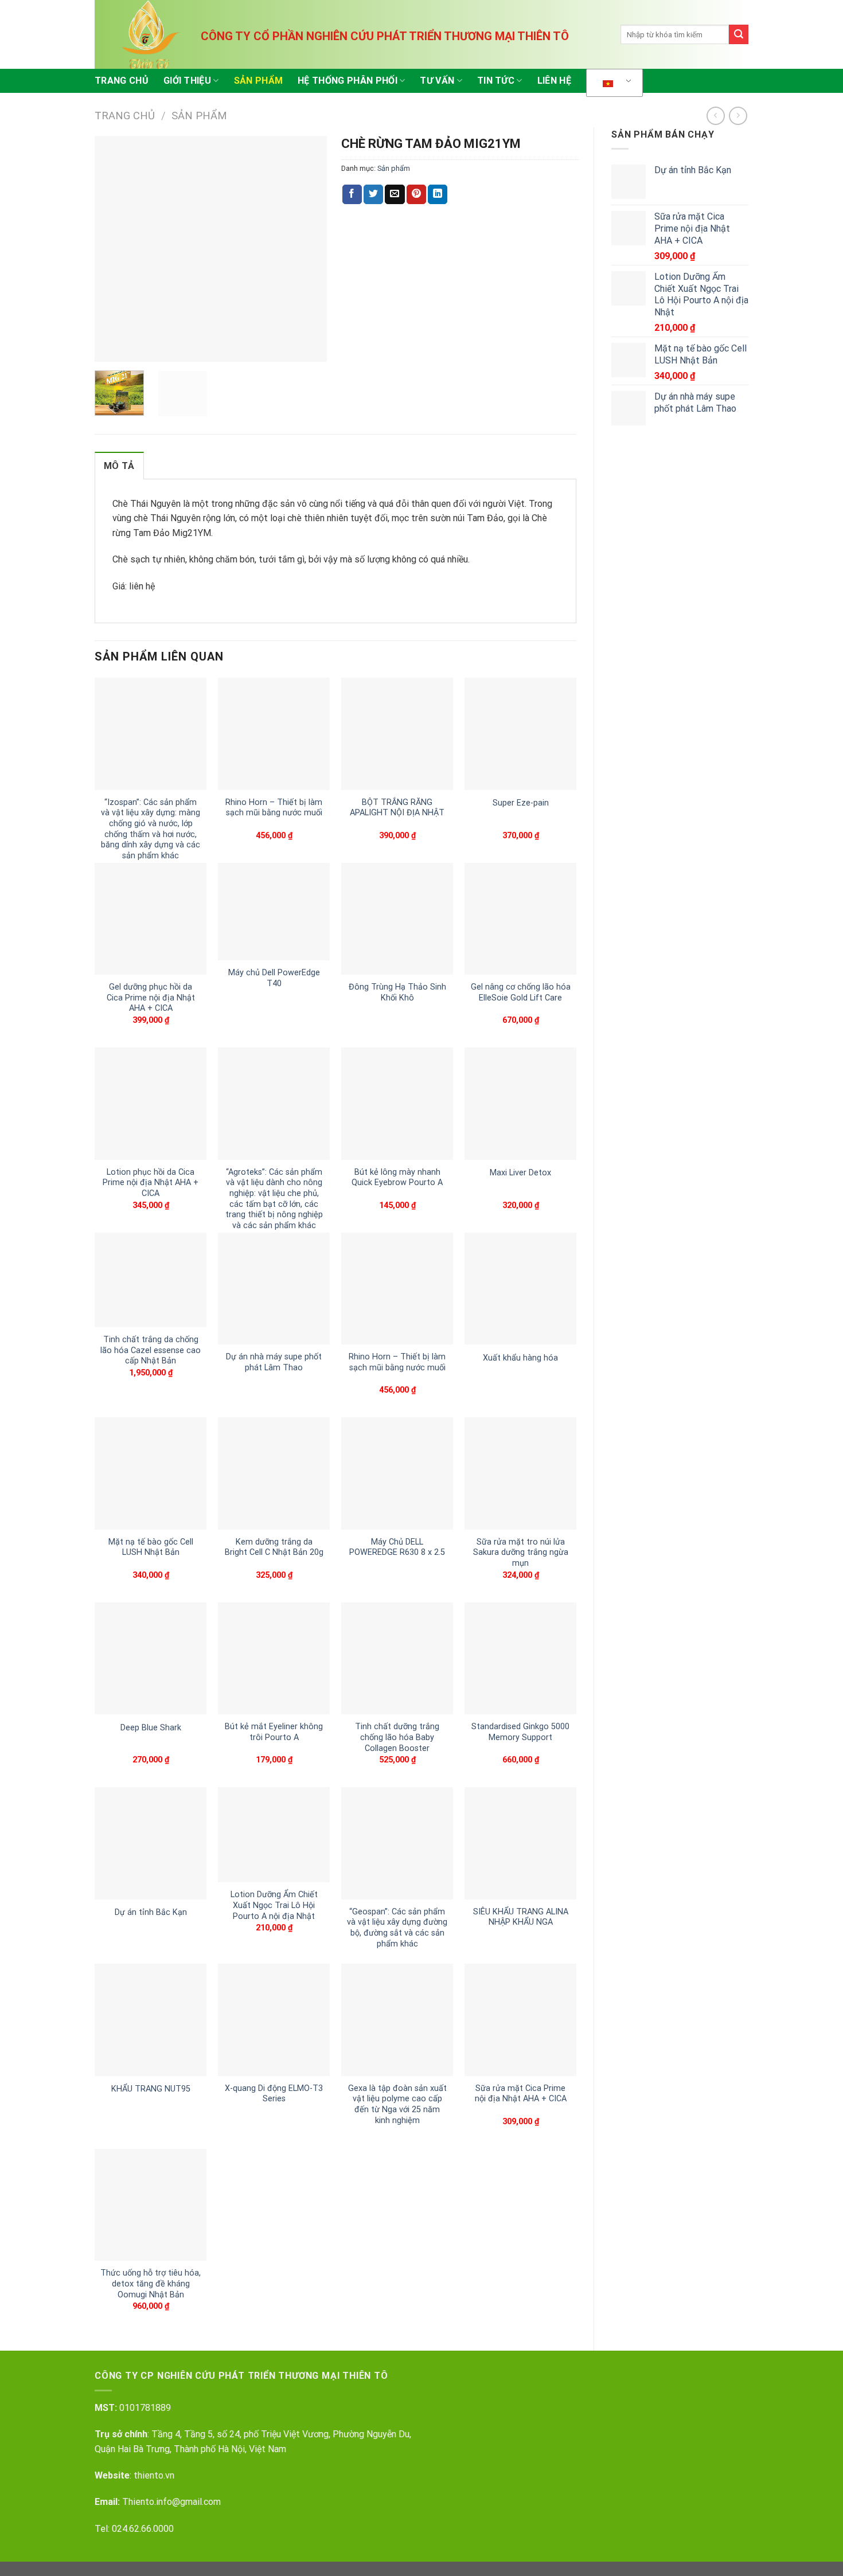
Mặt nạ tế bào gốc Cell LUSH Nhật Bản (151, 1547)
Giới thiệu (187, 81)
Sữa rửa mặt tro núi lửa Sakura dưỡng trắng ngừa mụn (521, 1553)
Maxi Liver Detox (520, 1173)
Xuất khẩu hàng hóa (520, 1358)
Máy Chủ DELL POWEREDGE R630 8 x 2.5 (397, 1547)
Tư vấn (437, 81)
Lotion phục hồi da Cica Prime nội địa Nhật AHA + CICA (151, 1183)
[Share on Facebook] (352, 194)
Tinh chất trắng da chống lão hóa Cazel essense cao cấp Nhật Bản (151, 1350)
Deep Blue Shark (151, 1728)
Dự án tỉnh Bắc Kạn (151, 1912)
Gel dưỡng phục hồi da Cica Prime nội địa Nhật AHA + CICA (151, 998)
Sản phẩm (259, 81)
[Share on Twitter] (373, 194)
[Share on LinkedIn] (438, 194)
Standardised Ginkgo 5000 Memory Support (520, 1732)
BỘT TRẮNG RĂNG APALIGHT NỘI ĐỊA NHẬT (397, 808)
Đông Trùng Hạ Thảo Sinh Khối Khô (397, 992)
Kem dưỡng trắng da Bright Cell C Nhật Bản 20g (274, 1547)
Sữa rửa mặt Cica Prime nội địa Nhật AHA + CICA (521, 2094)
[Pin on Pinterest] (416, 194)
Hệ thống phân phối (348, 81)
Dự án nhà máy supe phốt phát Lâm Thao (274, 1362)
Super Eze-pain (521, 803)
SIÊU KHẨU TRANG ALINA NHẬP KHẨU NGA (521, 1917)
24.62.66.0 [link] (138, 2529)
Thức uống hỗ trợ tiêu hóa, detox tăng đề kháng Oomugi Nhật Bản (151, 2284)
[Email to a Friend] (395, 194)
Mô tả (119, 466)
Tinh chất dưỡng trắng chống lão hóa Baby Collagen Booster (397, 1737)
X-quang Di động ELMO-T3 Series (274, 2094)
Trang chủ (122, 81)
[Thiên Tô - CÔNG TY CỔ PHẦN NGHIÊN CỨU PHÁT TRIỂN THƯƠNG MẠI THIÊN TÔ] (152, 34)
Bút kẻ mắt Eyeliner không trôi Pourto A (274, 1732)
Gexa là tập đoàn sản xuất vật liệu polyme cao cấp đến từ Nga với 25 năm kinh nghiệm (397, 2104)
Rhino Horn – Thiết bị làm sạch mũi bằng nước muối (274, 808)
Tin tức (496, 81)
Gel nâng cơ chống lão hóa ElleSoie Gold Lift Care (521, 992)
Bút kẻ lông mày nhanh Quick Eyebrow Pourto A (397, 1178)
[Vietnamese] (612, 83)
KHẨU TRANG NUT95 (151, 2089)
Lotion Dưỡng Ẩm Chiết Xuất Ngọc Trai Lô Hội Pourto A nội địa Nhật (274, 1905)
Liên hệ (554, 81)
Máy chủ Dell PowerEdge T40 (274, 978)
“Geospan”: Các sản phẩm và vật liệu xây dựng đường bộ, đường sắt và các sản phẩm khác (397, 1928)
